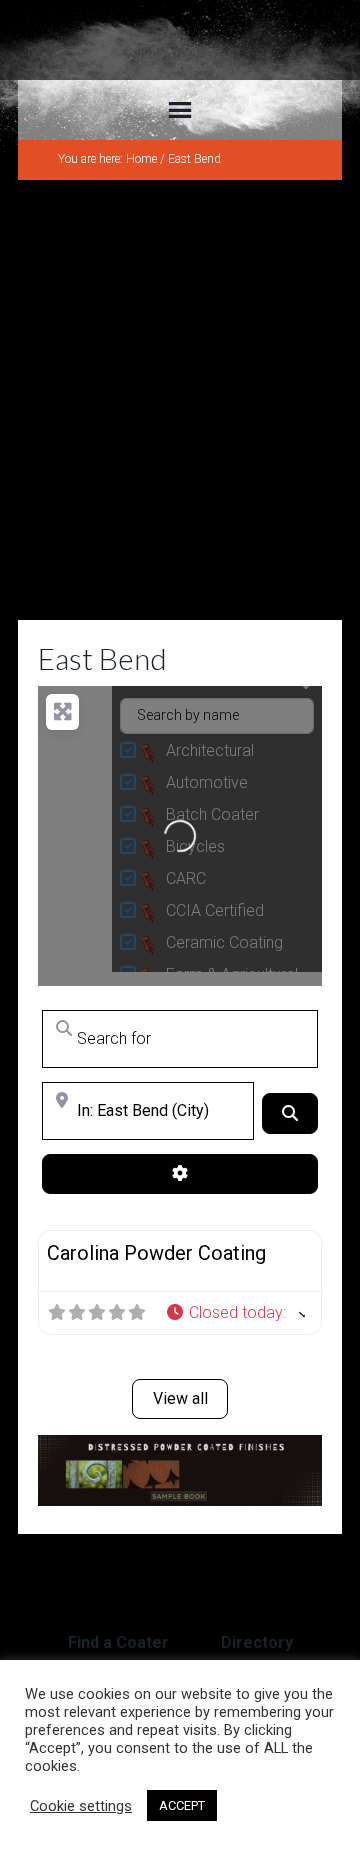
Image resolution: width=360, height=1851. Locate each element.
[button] (235, 1313)
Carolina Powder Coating (156, 1253)
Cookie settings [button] (81, 1806)
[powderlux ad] (180, 1500)
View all (180, 1398)
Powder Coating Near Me (180, 40)
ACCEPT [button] (182, 1805)
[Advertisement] (180, 400)
